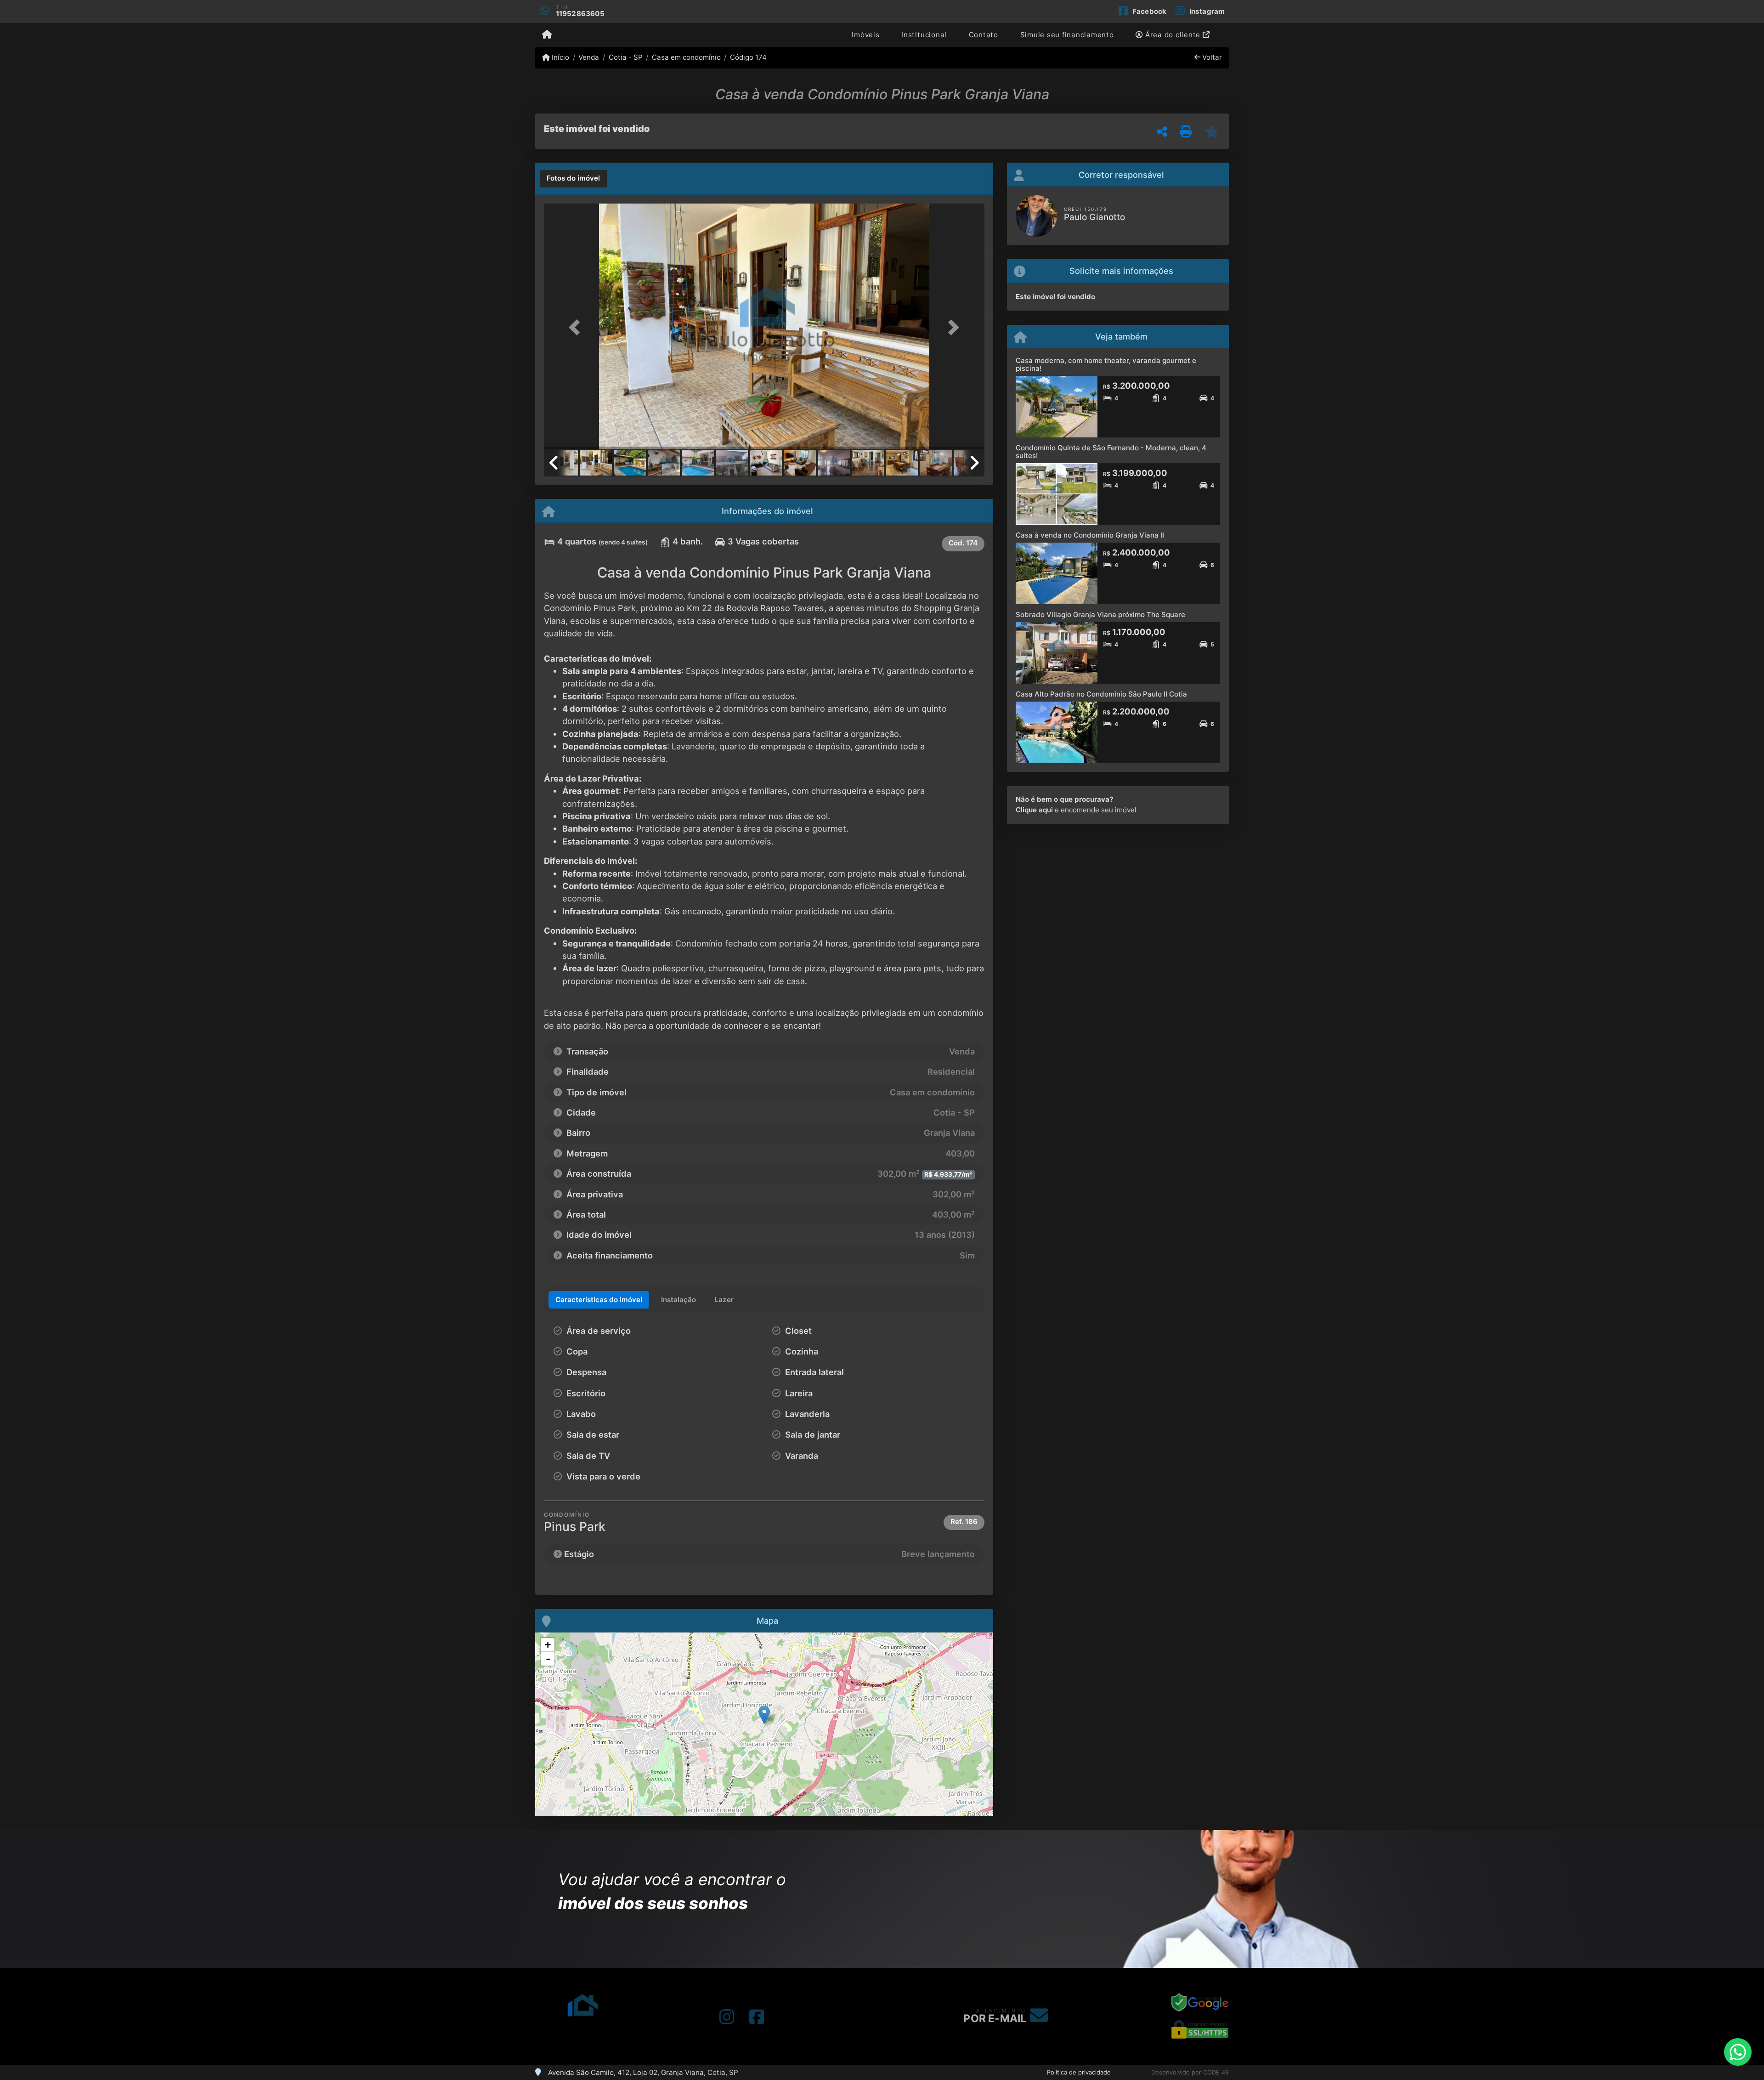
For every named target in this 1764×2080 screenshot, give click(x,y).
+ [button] (548, 1645)
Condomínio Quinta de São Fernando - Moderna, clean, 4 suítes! (1111, 452)
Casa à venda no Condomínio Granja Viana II (1090, 535)
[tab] (573, 179)
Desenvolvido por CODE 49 (1190, 2072)
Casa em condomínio (686, 57)
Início (560, 57)
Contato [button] (984, 35)
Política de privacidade (1079, 2072)
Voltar (1211, 57)
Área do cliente (1173, 35)
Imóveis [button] (865, 35)
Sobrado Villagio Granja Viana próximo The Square (1100, 615)
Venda (589, 57)
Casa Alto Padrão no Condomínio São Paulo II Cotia (1101, 694)
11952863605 (580, 14)
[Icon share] (727, 2017)
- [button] (548, 1659)
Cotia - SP (625, 57)
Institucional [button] (924, 35)
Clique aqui (1034, 810)
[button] (577, 327)
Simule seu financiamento (1067, 35)
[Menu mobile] (547, 35)
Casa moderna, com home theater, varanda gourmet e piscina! (1106, 364)
